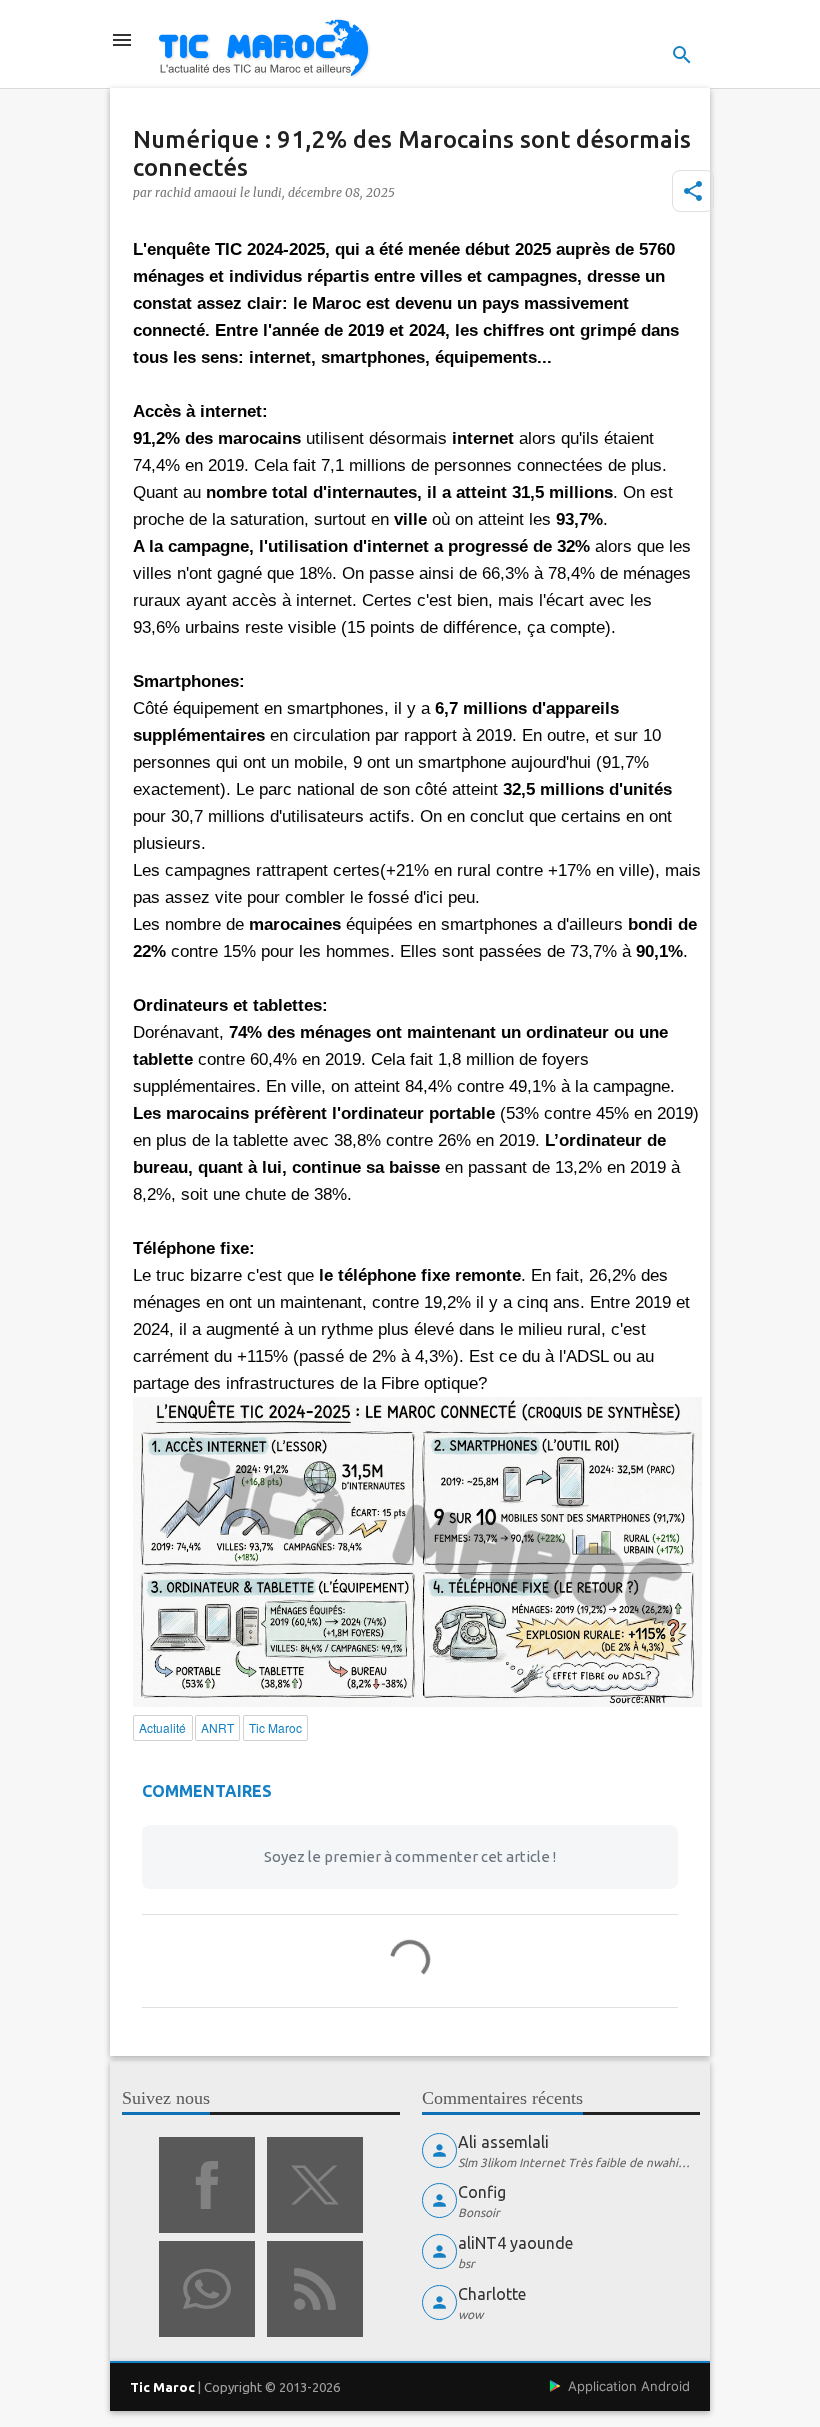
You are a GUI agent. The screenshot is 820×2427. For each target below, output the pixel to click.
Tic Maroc (162, 2387)
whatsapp (207, 2289)
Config (482, 2192)
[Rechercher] (682, 55)
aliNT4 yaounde (515, 2243)
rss (315, 2289)
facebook (207, 2185)
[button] (693, 191)
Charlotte (492, 2294)
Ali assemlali (503, 2142)
